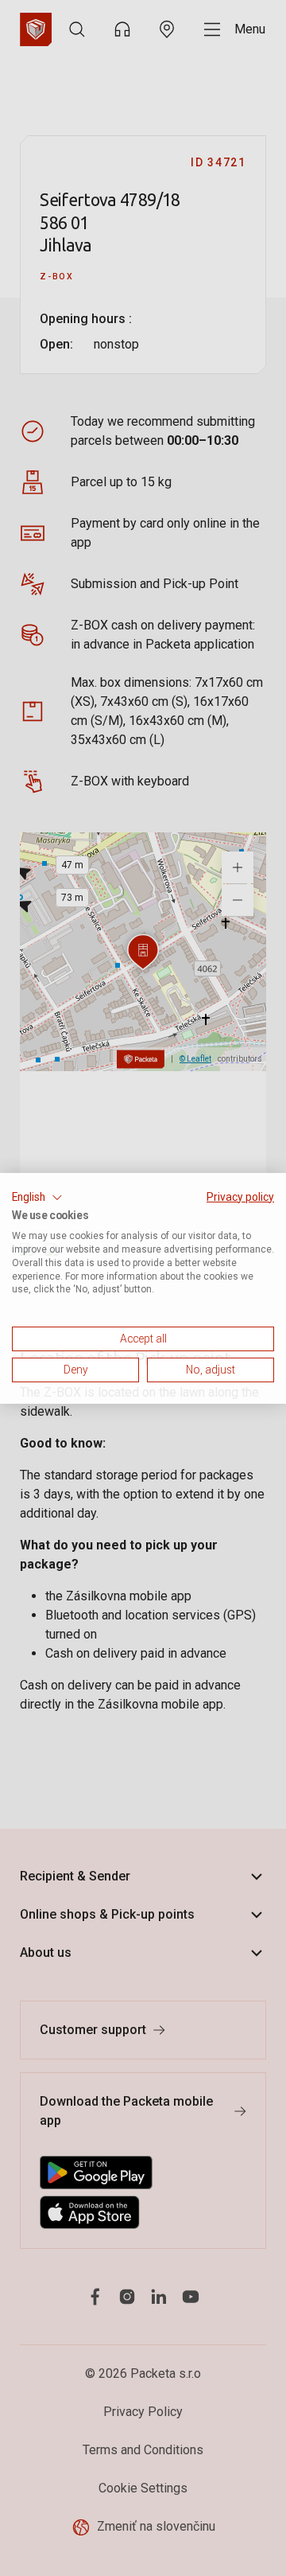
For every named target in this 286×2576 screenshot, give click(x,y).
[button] (37, 1197)
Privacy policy (240, 1196)
